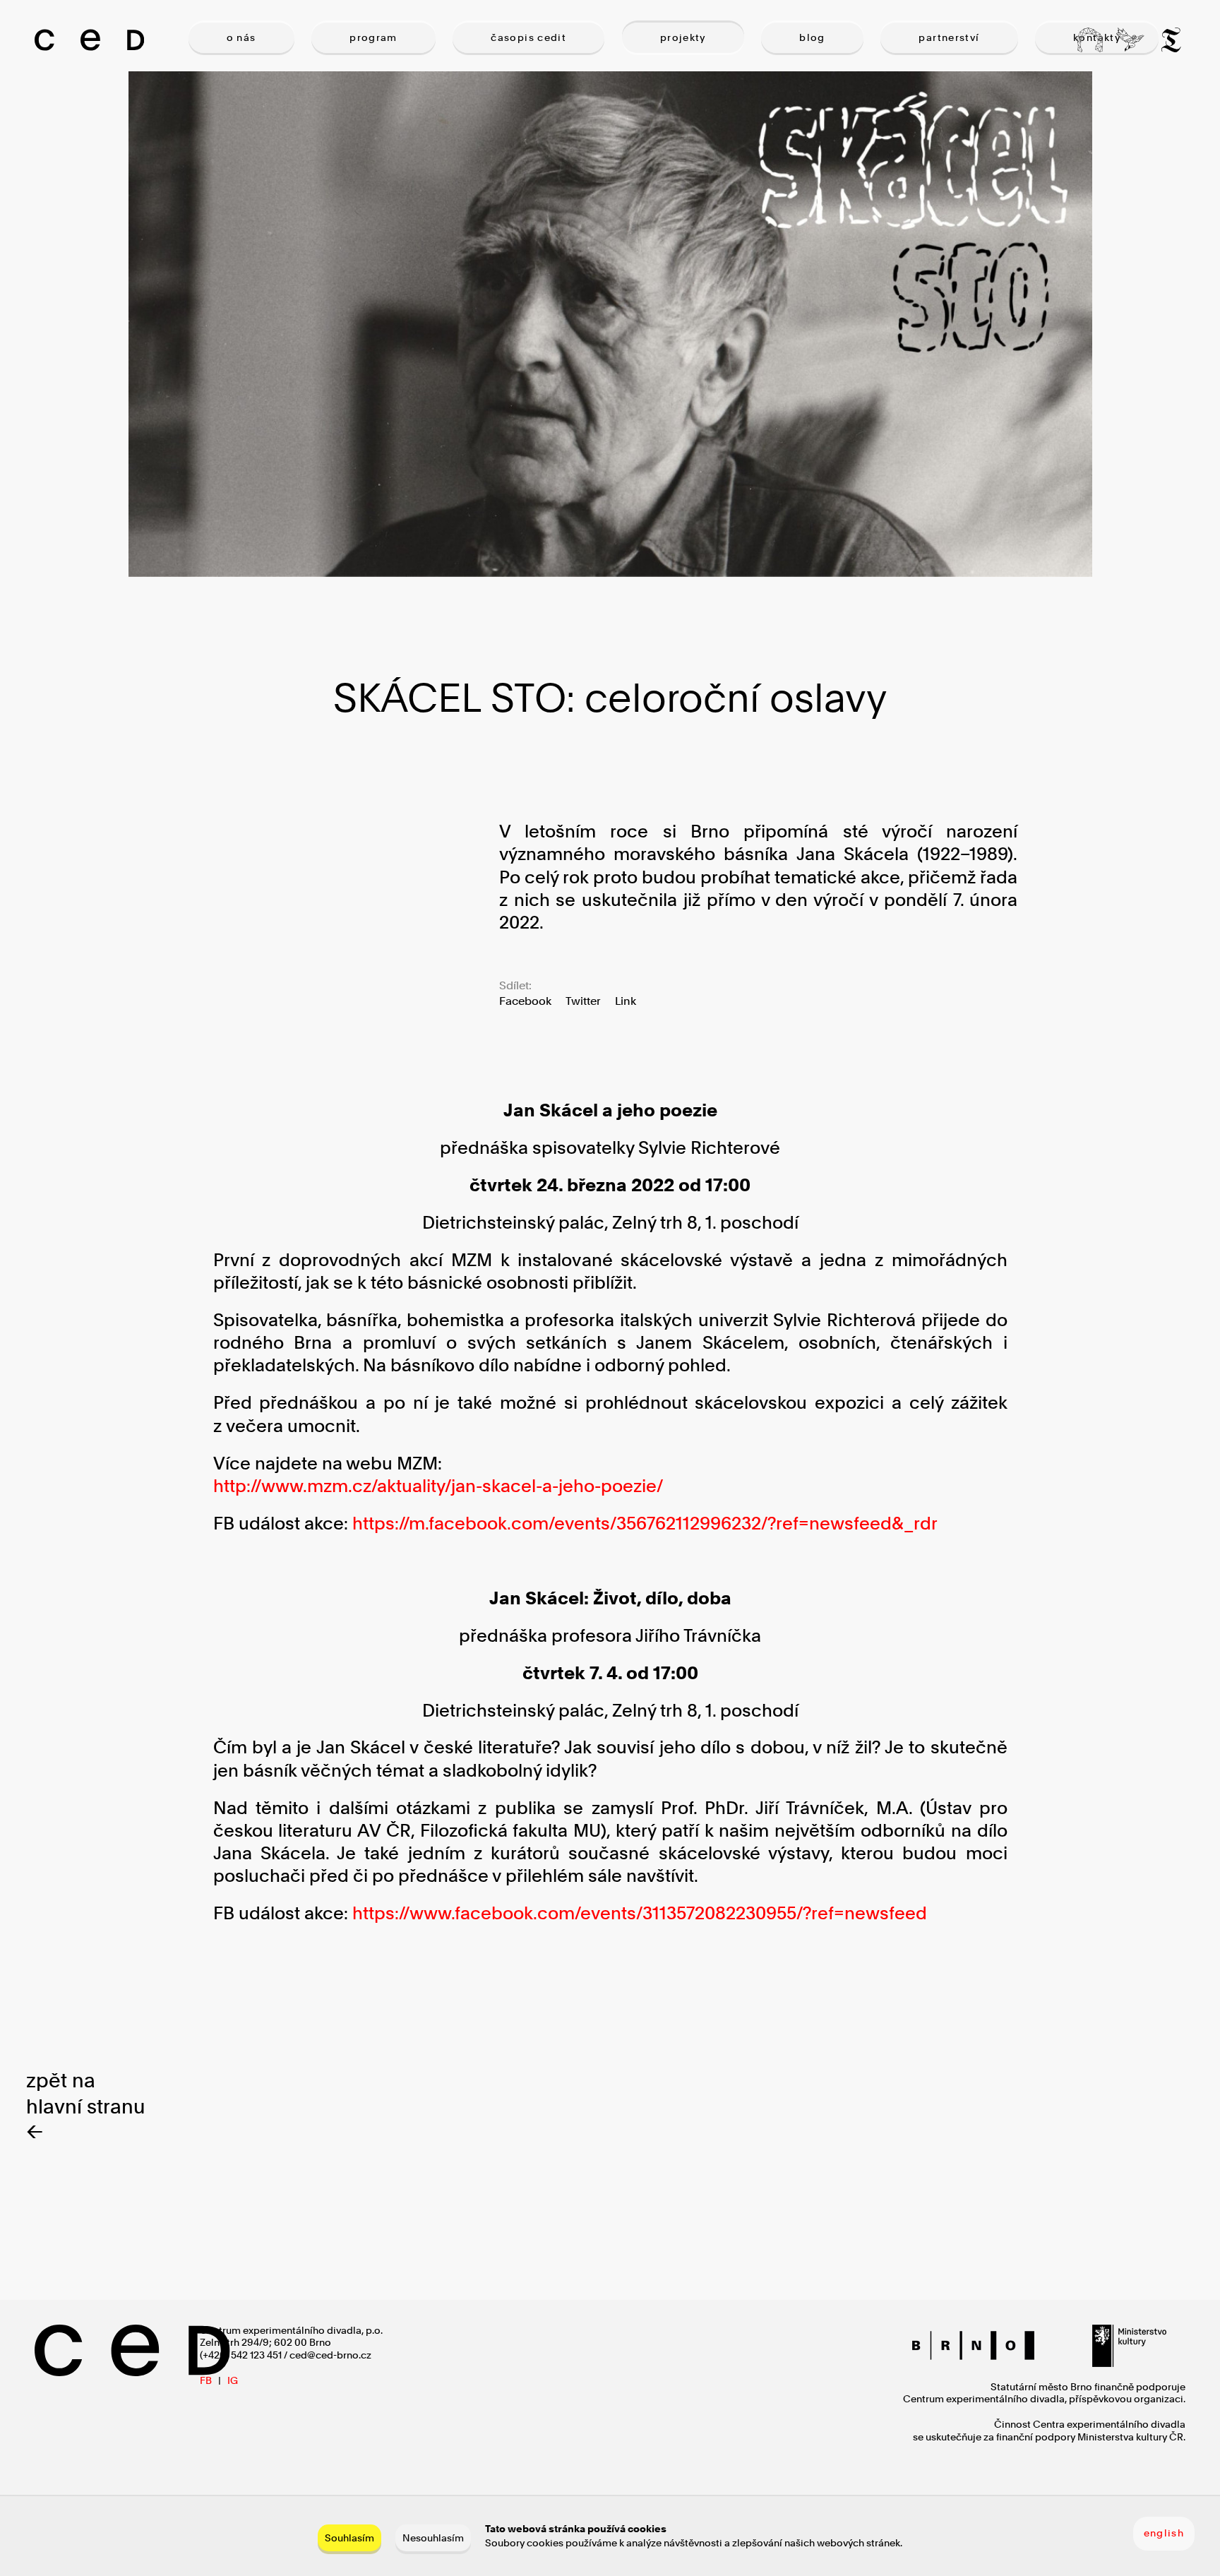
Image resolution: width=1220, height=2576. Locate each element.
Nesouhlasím (433, 2538)
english (1164, 2533)
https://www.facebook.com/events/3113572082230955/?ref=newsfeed (640, 1913)
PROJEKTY (683, 37)
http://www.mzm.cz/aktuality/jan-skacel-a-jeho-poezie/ (438, 1486)
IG (233, 2380)
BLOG (812, 37)
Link (626, 1001)
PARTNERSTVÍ (949, 37)
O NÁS (241, 37)
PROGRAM (373, 37)
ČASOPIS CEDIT (528, 37)
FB (206, 2380)
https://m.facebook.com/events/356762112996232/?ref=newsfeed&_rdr (645, 1523)
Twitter (583, 1001)
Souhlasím (349, 2538)
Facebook (525, 1001)
